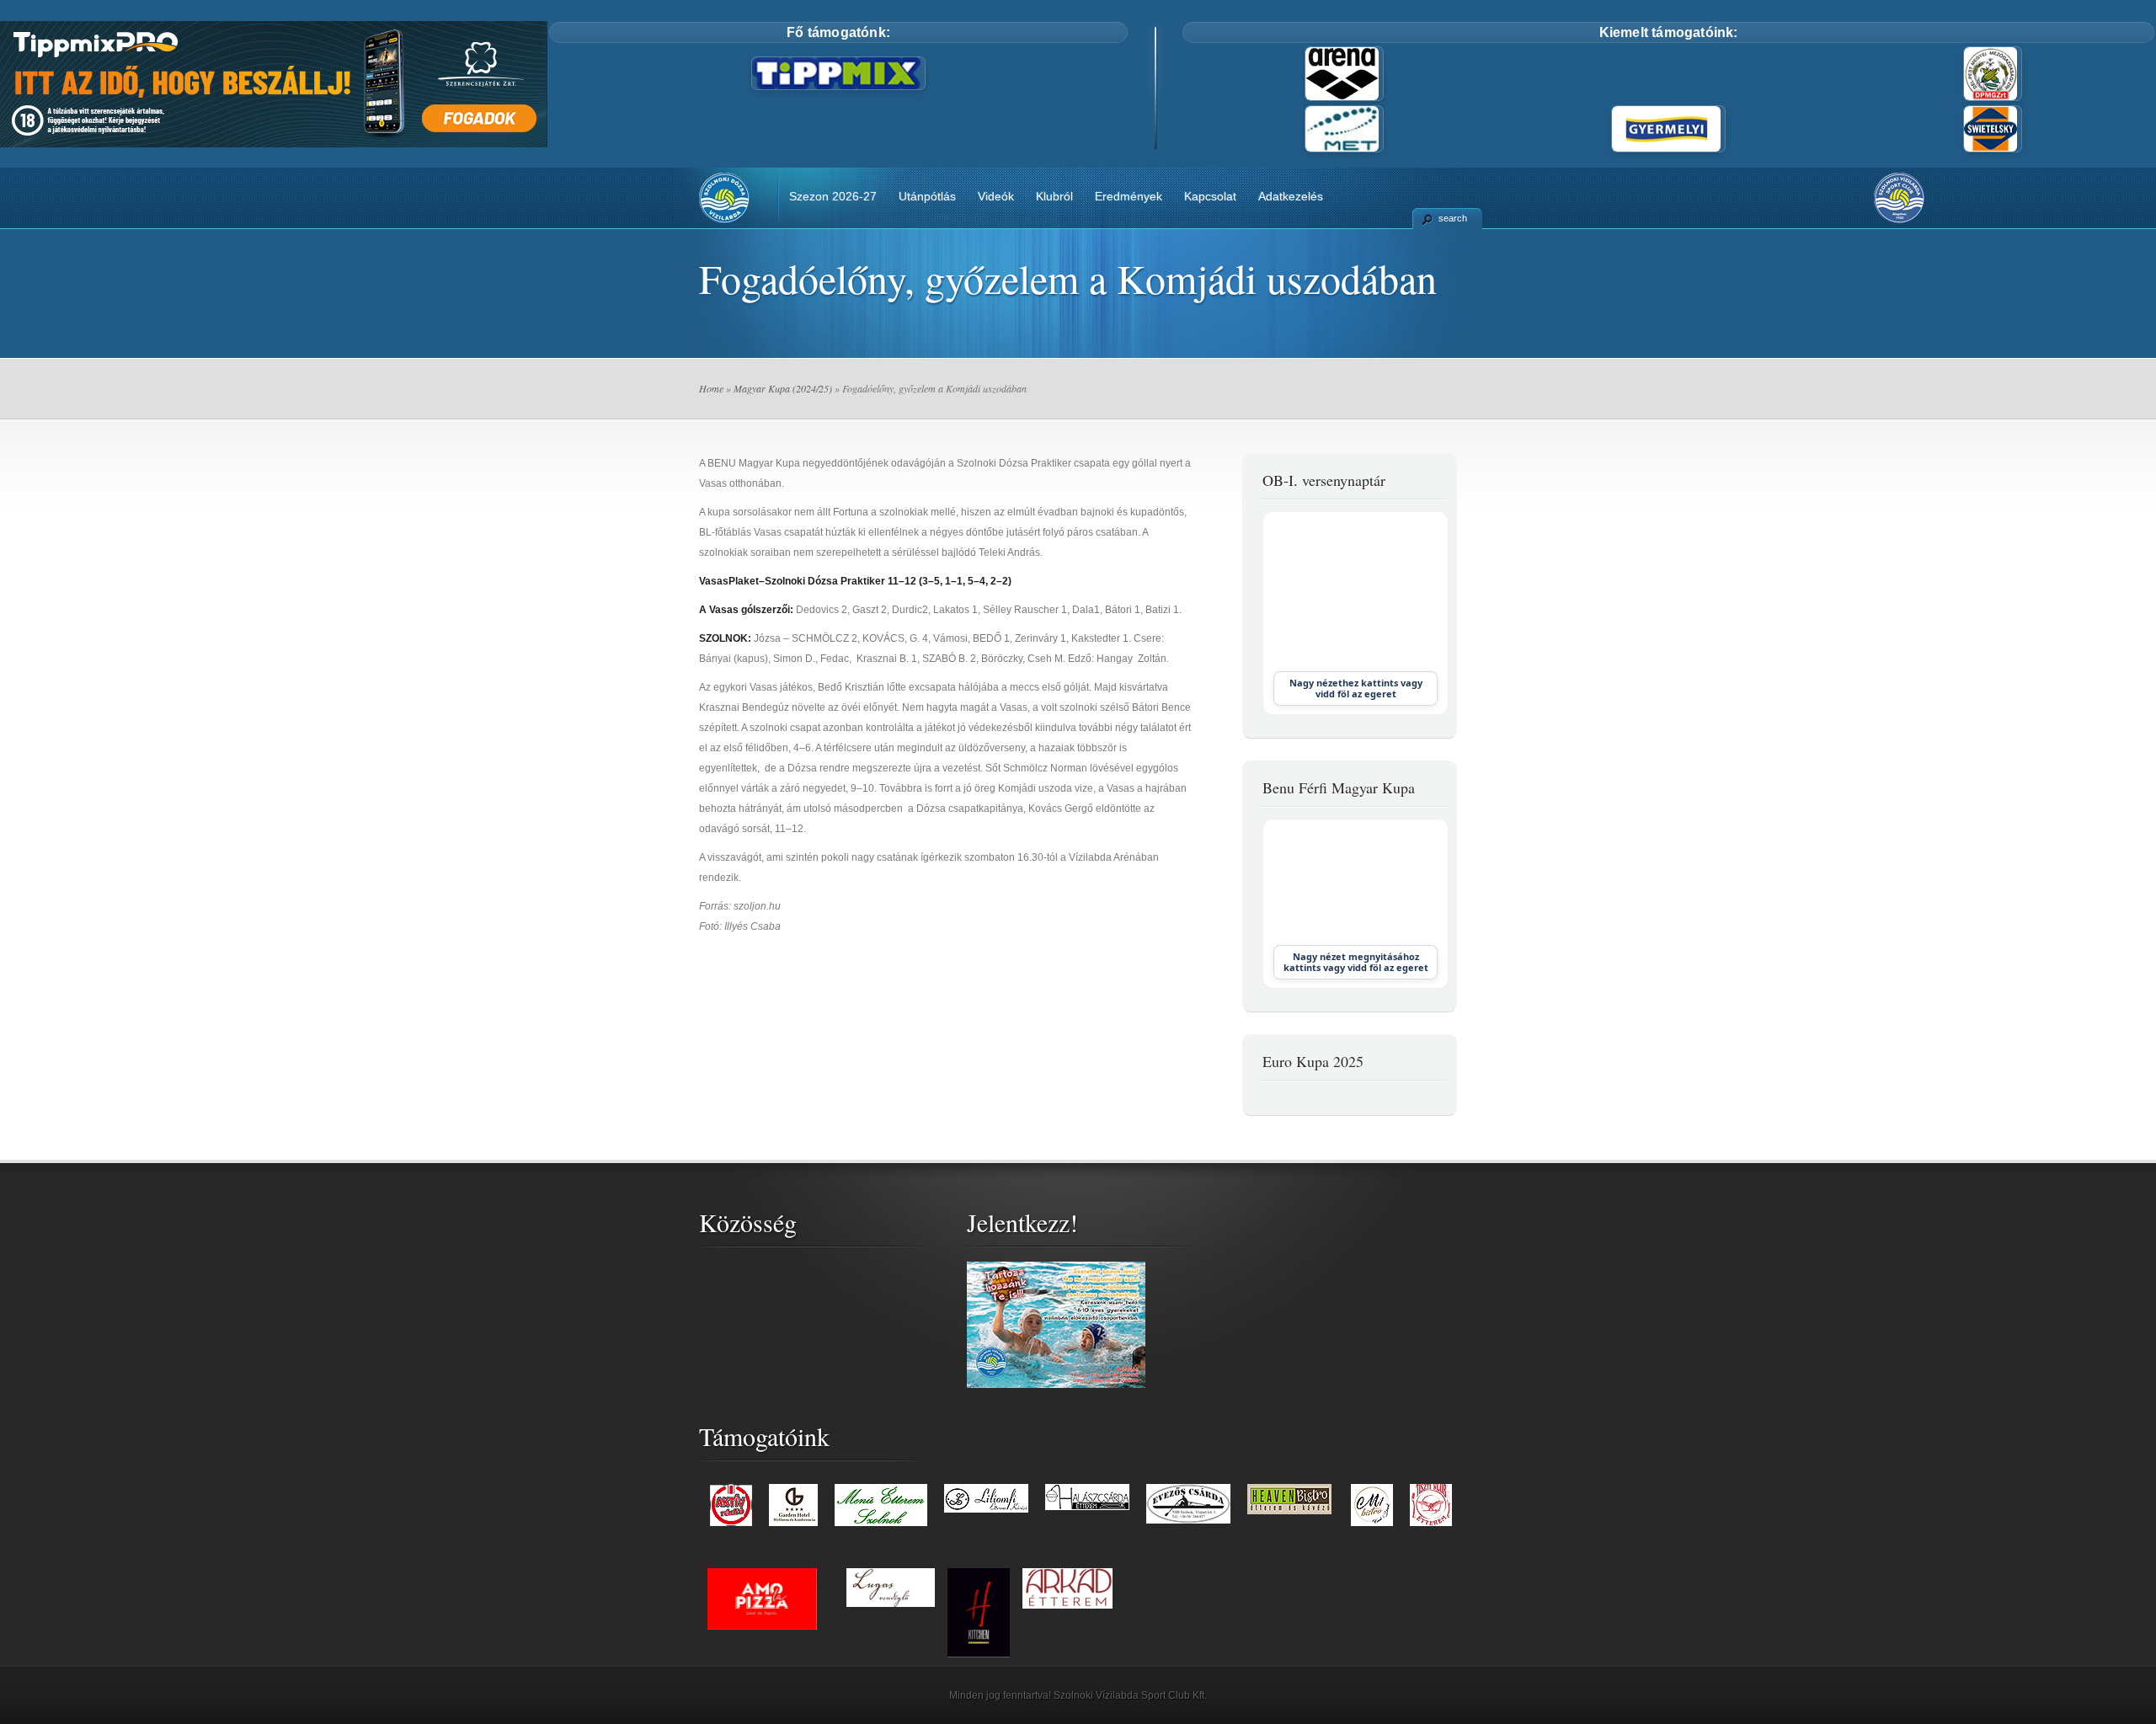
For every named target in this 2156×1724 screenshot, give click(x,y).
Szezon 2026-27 (833, 196)
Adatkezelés (1291, 196)
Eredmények (1129, 196)
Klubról (1054, 196)
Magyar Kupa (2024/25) (783, 388)
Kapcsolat (1210, 196)
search (1453, 218)
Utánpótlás (927, 196)
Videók (996, 196)
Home (711, 388)
